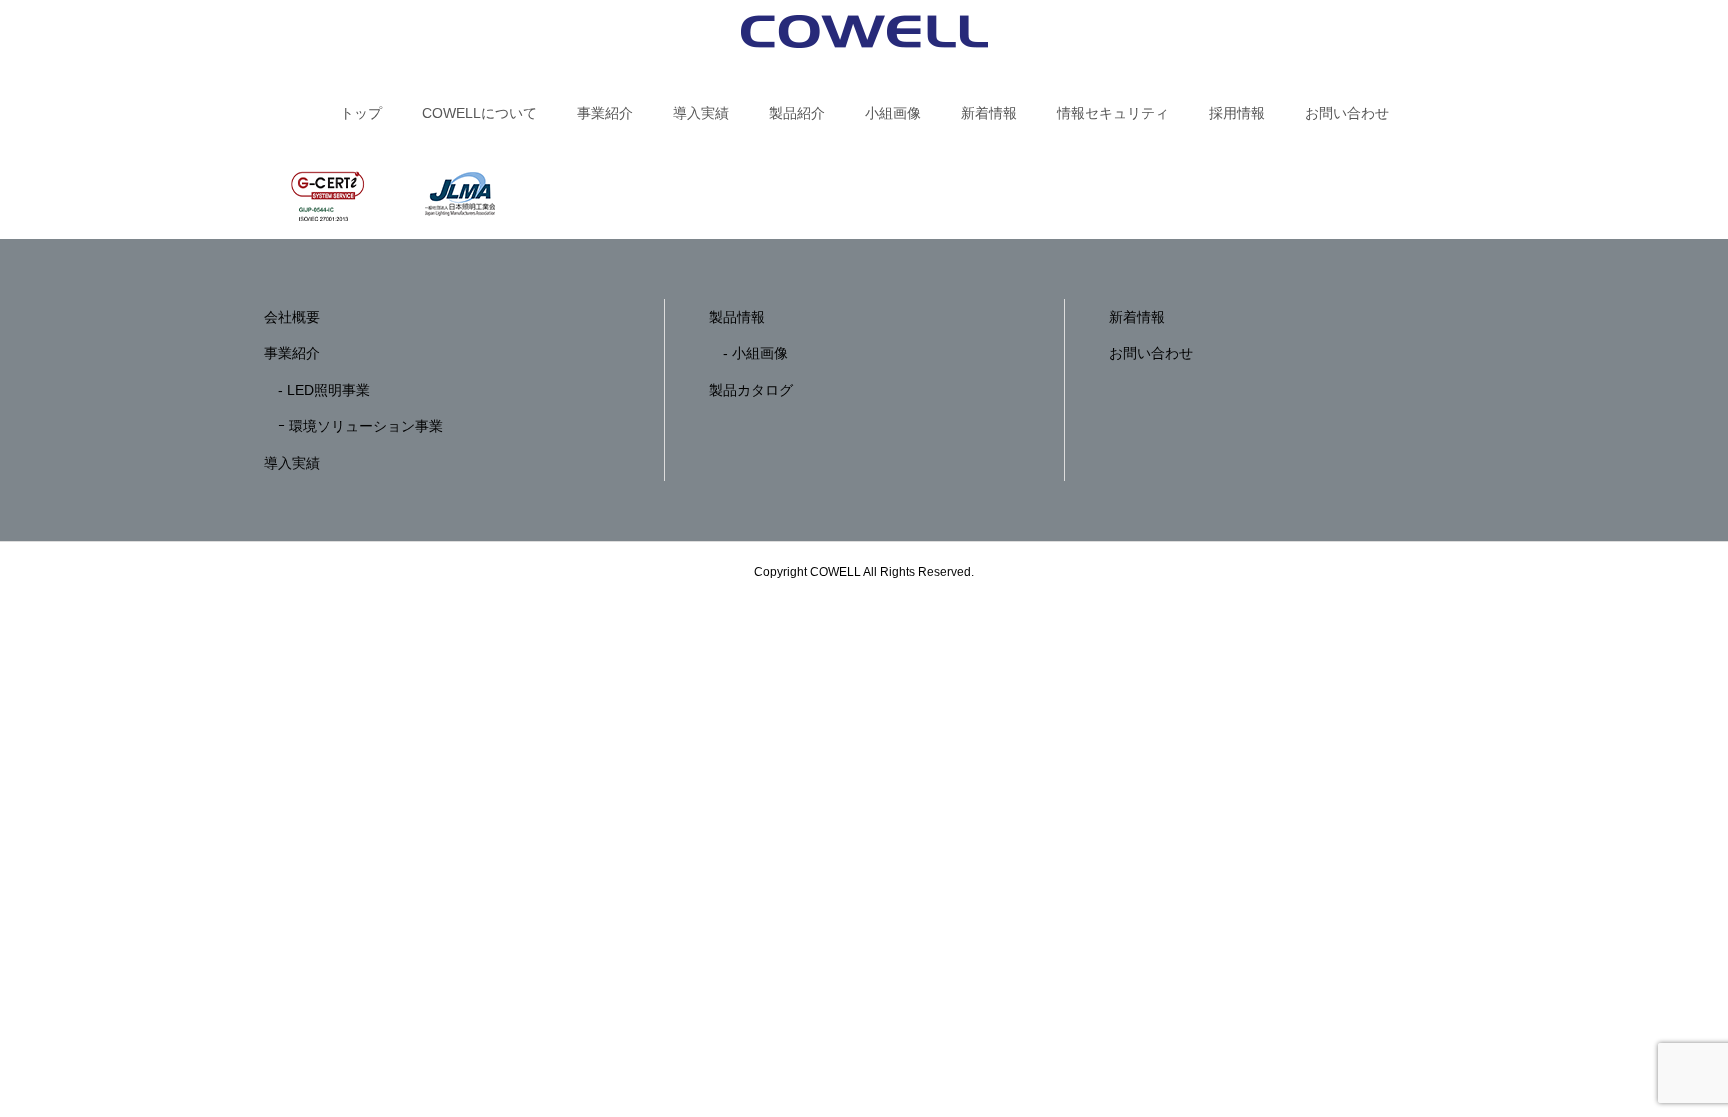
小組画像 (893, 113)
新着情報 (989, 113)
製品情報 (737, 317)
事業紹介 (605, 113)
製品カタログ (751, 390)
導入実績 (701, 113)
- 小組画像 (748, 353)
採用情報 (1237, 113)
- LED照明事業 (317, 390)
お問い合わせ (1347, 113)
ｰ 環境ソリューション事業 (353, 426)
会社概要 (292, 317)
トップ (361, 113)
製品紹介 (797, 113)
